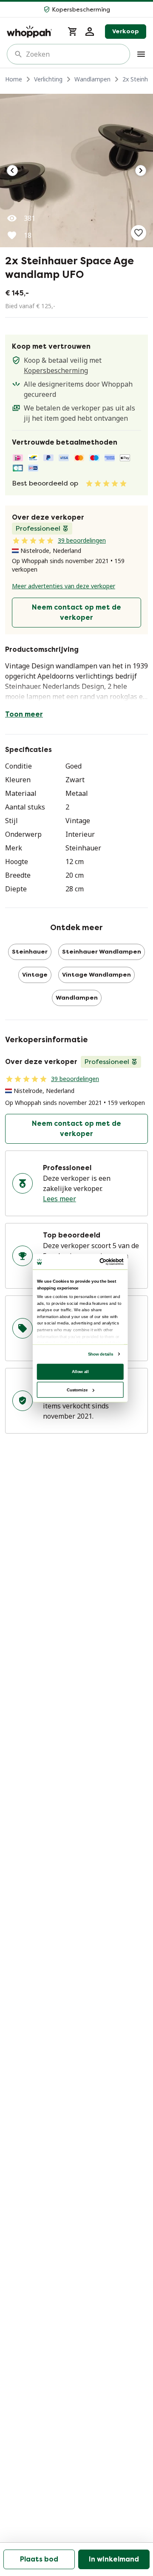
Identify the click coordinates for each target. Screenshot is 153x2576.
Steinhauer (30, 952)
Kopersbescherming (56, 370)
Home (14, 79)
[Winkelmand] (73, 32)
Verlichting (48, 79)
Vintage (35, 975)
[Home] (32, 32)
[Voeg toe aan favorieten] (139, 233)
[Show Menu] (141, 54)
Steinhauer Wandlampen (102, 952)
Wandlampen (92, 79)
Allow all (80, 1371)
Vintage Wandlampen (96, 975)
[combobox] (74, 54)
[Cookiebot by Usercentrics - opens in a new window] (101, 1262)
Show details (101, 1354)
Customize (77, 1389)
